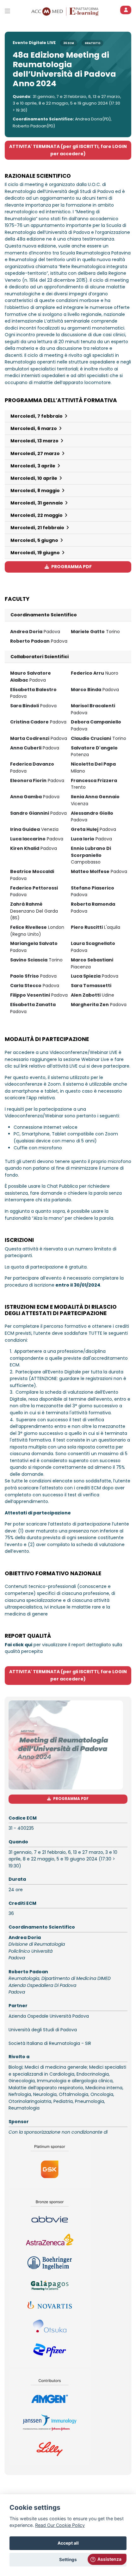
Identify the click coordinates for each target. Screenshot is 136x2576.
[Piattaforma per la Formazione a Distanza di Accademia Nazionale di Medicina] (81, 11)
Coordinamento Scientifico (44, 615)
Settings (68, 2560)
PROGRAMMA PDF (71, 567)
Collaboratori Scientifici (40, 657)
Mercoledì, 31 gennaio (37, 503)
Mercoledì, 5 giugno (35, 540)
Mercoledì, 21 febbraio (38, 528)
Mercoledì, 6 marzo (34, 428)
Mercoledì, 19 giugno (36, 553)
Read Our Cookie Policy (60, 2525)
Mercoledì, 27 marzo (36, 453)
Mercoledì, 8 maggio (36, 491)
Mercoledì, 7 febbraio (37, 416)
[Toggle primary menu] (7, 11)
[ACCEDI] (126, 10)
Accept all (68, 2543)
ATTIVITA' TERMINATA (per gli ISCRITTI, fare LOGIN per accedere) (68, 150)
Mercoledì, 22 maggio (37, 515)
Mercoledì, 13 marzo (35, 441)
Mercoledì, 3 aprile (33, 466)
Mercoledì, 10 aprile (34, 478)
